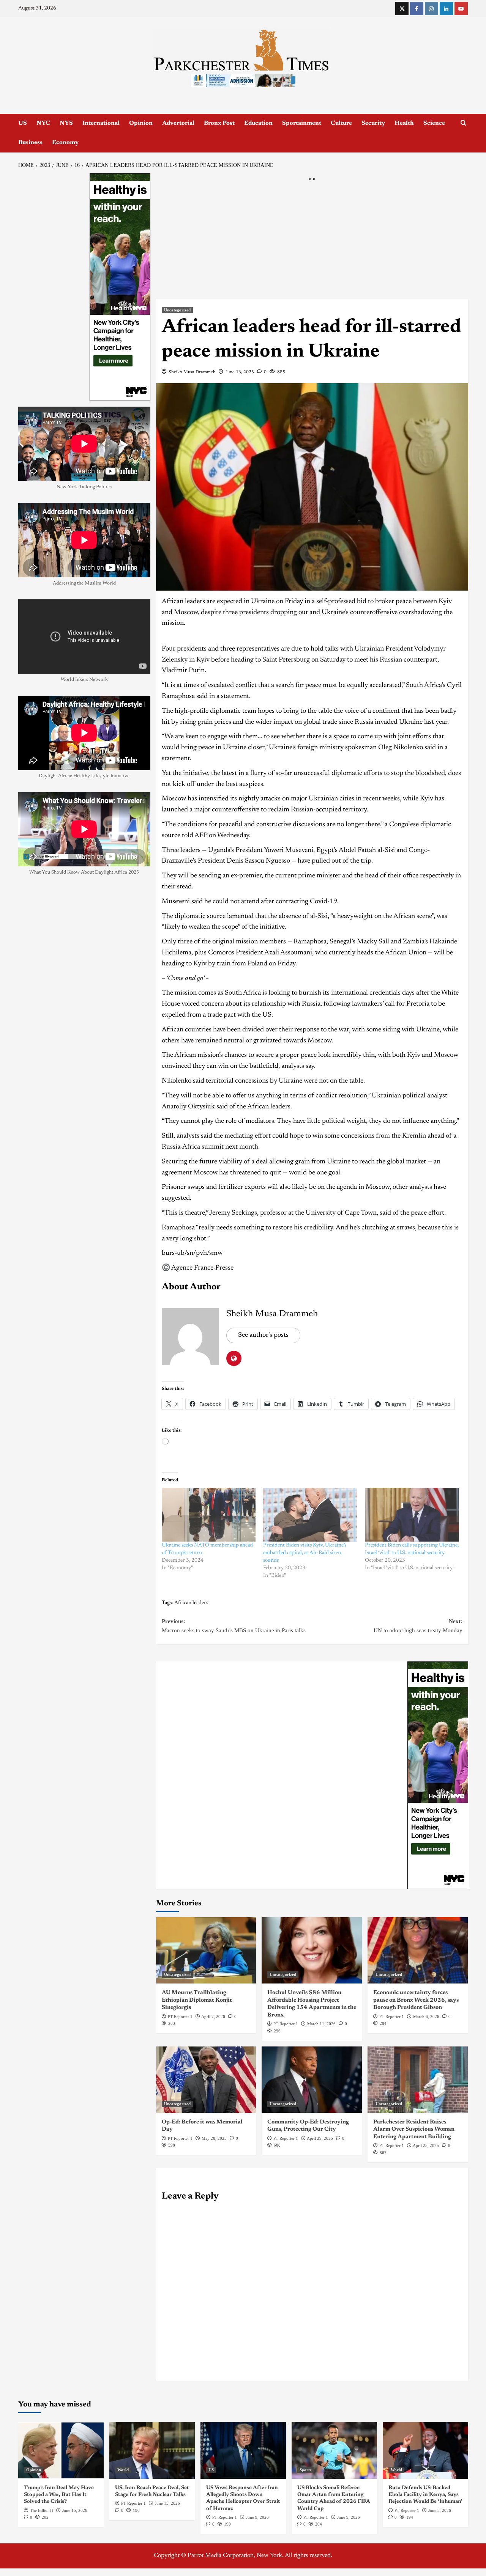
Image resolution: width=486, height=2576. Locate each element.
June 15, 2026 (75, 2510)
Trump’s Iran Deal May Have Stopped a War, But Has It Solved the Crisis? (59, 2495)
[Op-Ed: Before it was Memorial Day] (206, 2080)
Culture (341, 123)
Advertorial (178, 123)
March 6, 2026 (426, 2016)
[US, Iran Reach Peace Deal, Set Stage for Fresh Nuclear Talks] (152, 2450)
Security (373, 123)
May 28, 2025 (214, 2138)
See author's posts (263, 1335)
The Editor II (42, 2510)
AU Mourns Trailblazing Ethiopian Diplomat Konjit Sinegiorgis (197, 2000)
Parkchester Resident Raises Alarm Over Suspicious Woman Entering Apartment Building (414, 2130)
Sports (305, 2470)
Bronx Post (219, 123)
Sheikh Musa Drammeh (192, 372)
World (123, 2470)
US (23, 123)
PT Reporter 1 (180, 2016)
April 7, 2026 (213, 2016)
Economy (65, 143)
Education (258, 123)
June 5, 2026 (440, 2510)
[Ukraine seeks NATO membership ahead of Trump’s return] (209, 1515)
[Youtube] (461, 9)
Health (404, 123)
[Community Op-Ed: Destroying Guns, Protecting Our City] (312, 2080)
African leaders (191, 1603)
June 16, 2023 (240, 372)
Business (30, 143)
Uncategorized (177, 310)
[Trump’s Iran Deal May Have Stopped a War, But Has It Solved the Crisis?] (61, 2450)
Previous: (234, 1626)
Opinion (141, 123)
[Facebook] (417, 9)
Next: (418, 1626)
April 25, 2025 (426, 2145)
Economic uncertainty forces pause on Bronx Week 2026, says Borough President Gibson (416, 2000)
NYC (43, 123)
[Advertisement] (312, 243)
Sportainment (302, 123)
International (101, 123)
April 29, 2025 (320, 2138)
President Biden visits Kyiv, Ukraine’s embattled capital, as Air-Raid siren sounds (305, 1553)
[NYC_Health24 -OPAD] (438, 1775)
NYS (66, 123)
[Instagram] (432, 9)
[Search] (463, 123)
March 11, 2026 (321, 2024)
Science (434, 123)
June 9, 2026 (257, 2517)
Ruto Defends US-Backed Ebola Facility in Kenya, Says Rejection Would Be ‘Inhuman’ (425, 2495)
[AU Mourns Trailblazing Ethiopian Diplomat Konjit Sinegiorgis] (206, 1950)
